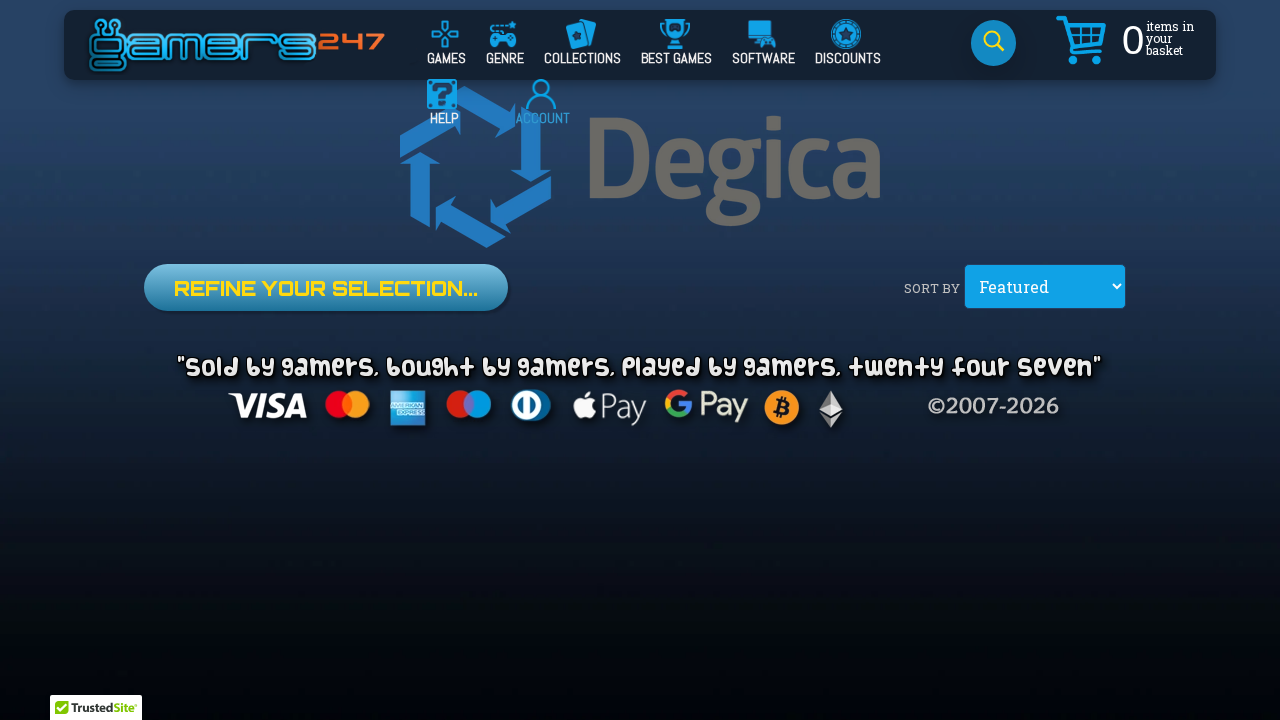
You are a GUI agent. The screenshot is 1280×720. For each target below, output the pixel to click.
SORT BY (932, 288)
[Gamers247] (259, 63)
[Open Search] (993, 43)
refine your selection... (326, 288)
